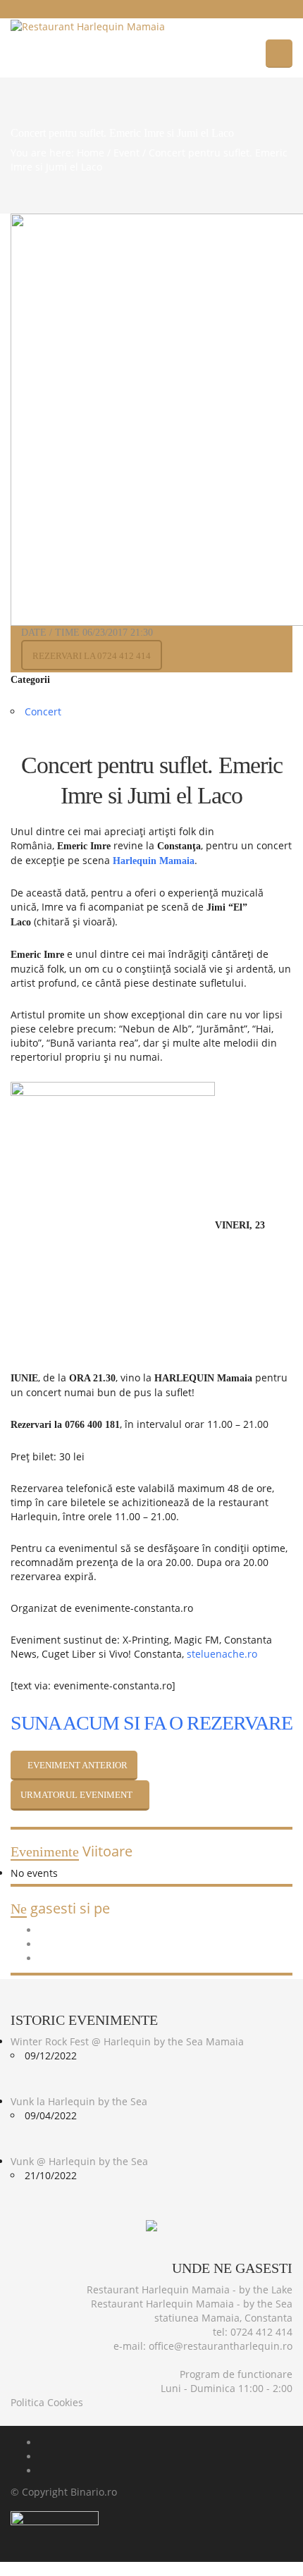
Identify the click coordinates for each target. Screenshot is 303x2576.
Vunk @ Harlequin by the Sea (79, 2161)
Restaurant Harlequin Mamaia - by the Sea (192, 2304)
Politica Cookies (47, 2402)
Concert (43, 711)
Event (126, 153)
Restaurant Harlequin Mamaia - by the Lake (190, 2290)
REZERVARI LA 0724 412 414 (92, 656)
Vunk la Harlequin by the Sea (79, 2101)
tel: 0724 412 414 (253, 2332)
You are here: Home (57, 153)
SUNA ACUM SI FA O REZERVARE (151, 1723)
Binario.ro (94, 2492)
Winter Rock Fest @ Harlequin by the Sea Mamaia (127, 2041)
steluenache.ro (222, 1654)
